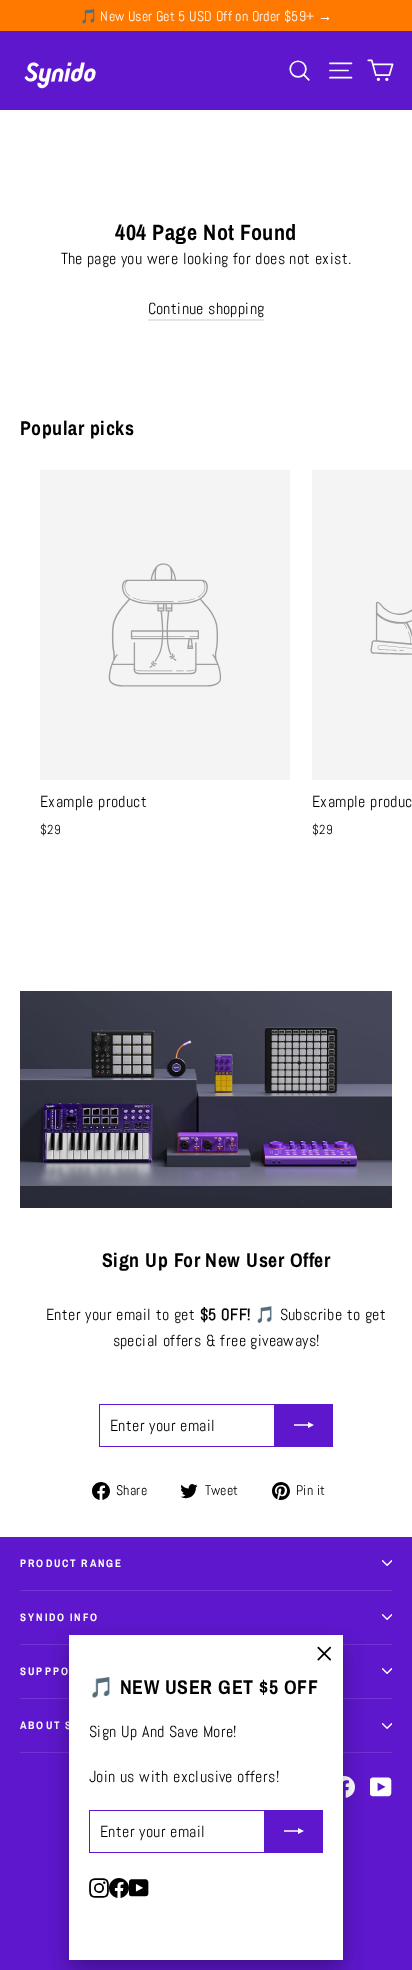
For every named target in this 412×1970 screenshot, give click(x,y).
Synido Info (59, 1617)
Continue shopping (206, 308)
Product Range (71, 1563)
